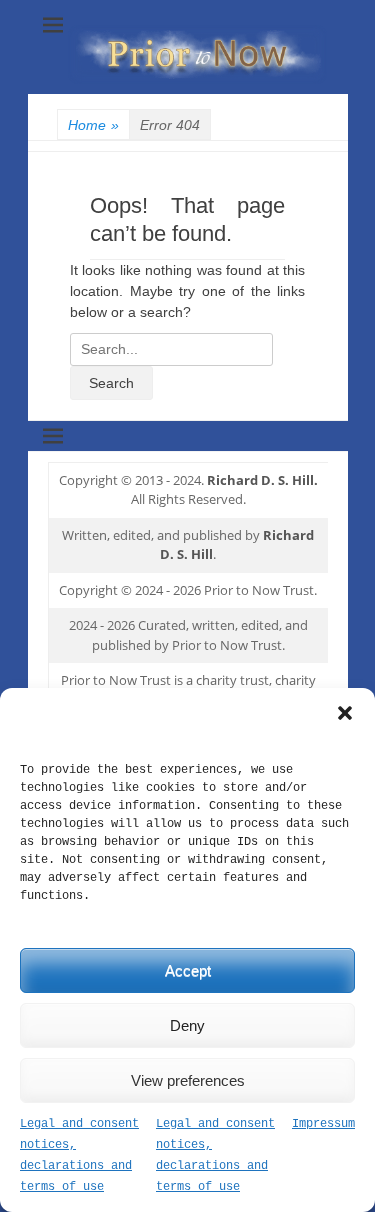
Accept (188, 970)
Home (93, 125)
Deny (187, 1025)
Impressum (323, 1124)
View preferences (188, 1080)
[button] (345, 713)
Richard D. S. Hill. (262, 480)
